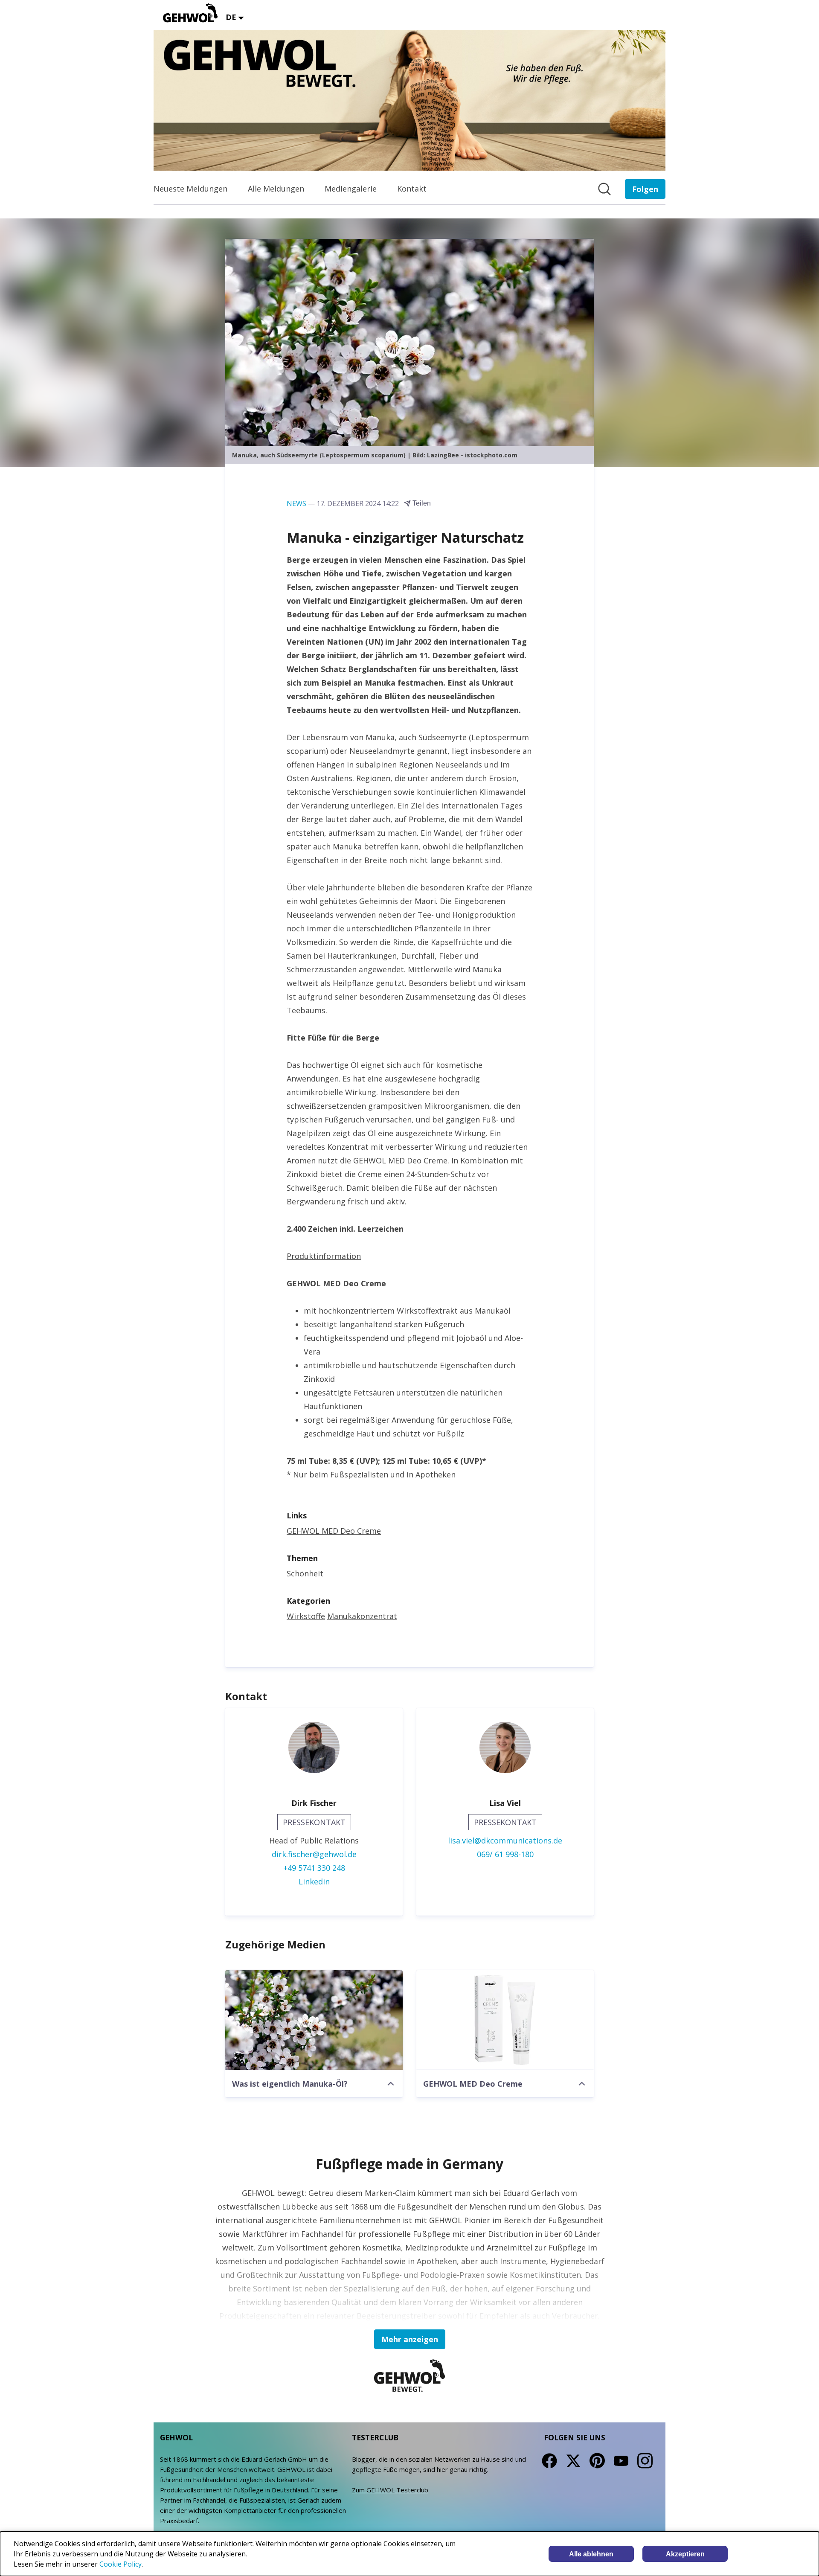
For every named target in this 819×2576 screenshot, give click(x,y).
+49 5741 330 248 (314, 1868)
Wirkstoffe (306, 1616)
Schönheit (305, 1573)
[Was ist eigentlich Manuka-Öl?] (314, 2020)
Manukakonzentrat (362, 1616)
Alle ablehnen (591, 2554)
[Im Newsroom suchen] (604, 189)
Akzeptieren (685, 2554)
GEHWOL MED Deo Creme (334, 1531)
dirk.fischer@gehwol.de (314, 1854)
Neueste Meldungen (190, 189)
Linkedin (314, 1881)
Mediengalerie (351, 189)
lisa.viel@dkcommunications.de (505, 1840)
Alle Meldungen (276, 189)
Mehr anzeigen (410, 2339)
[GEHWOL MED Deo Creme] (505, 2020)
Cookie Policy (121, 2564)
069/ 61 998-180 (505, 1854)
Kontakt (412, 189)
